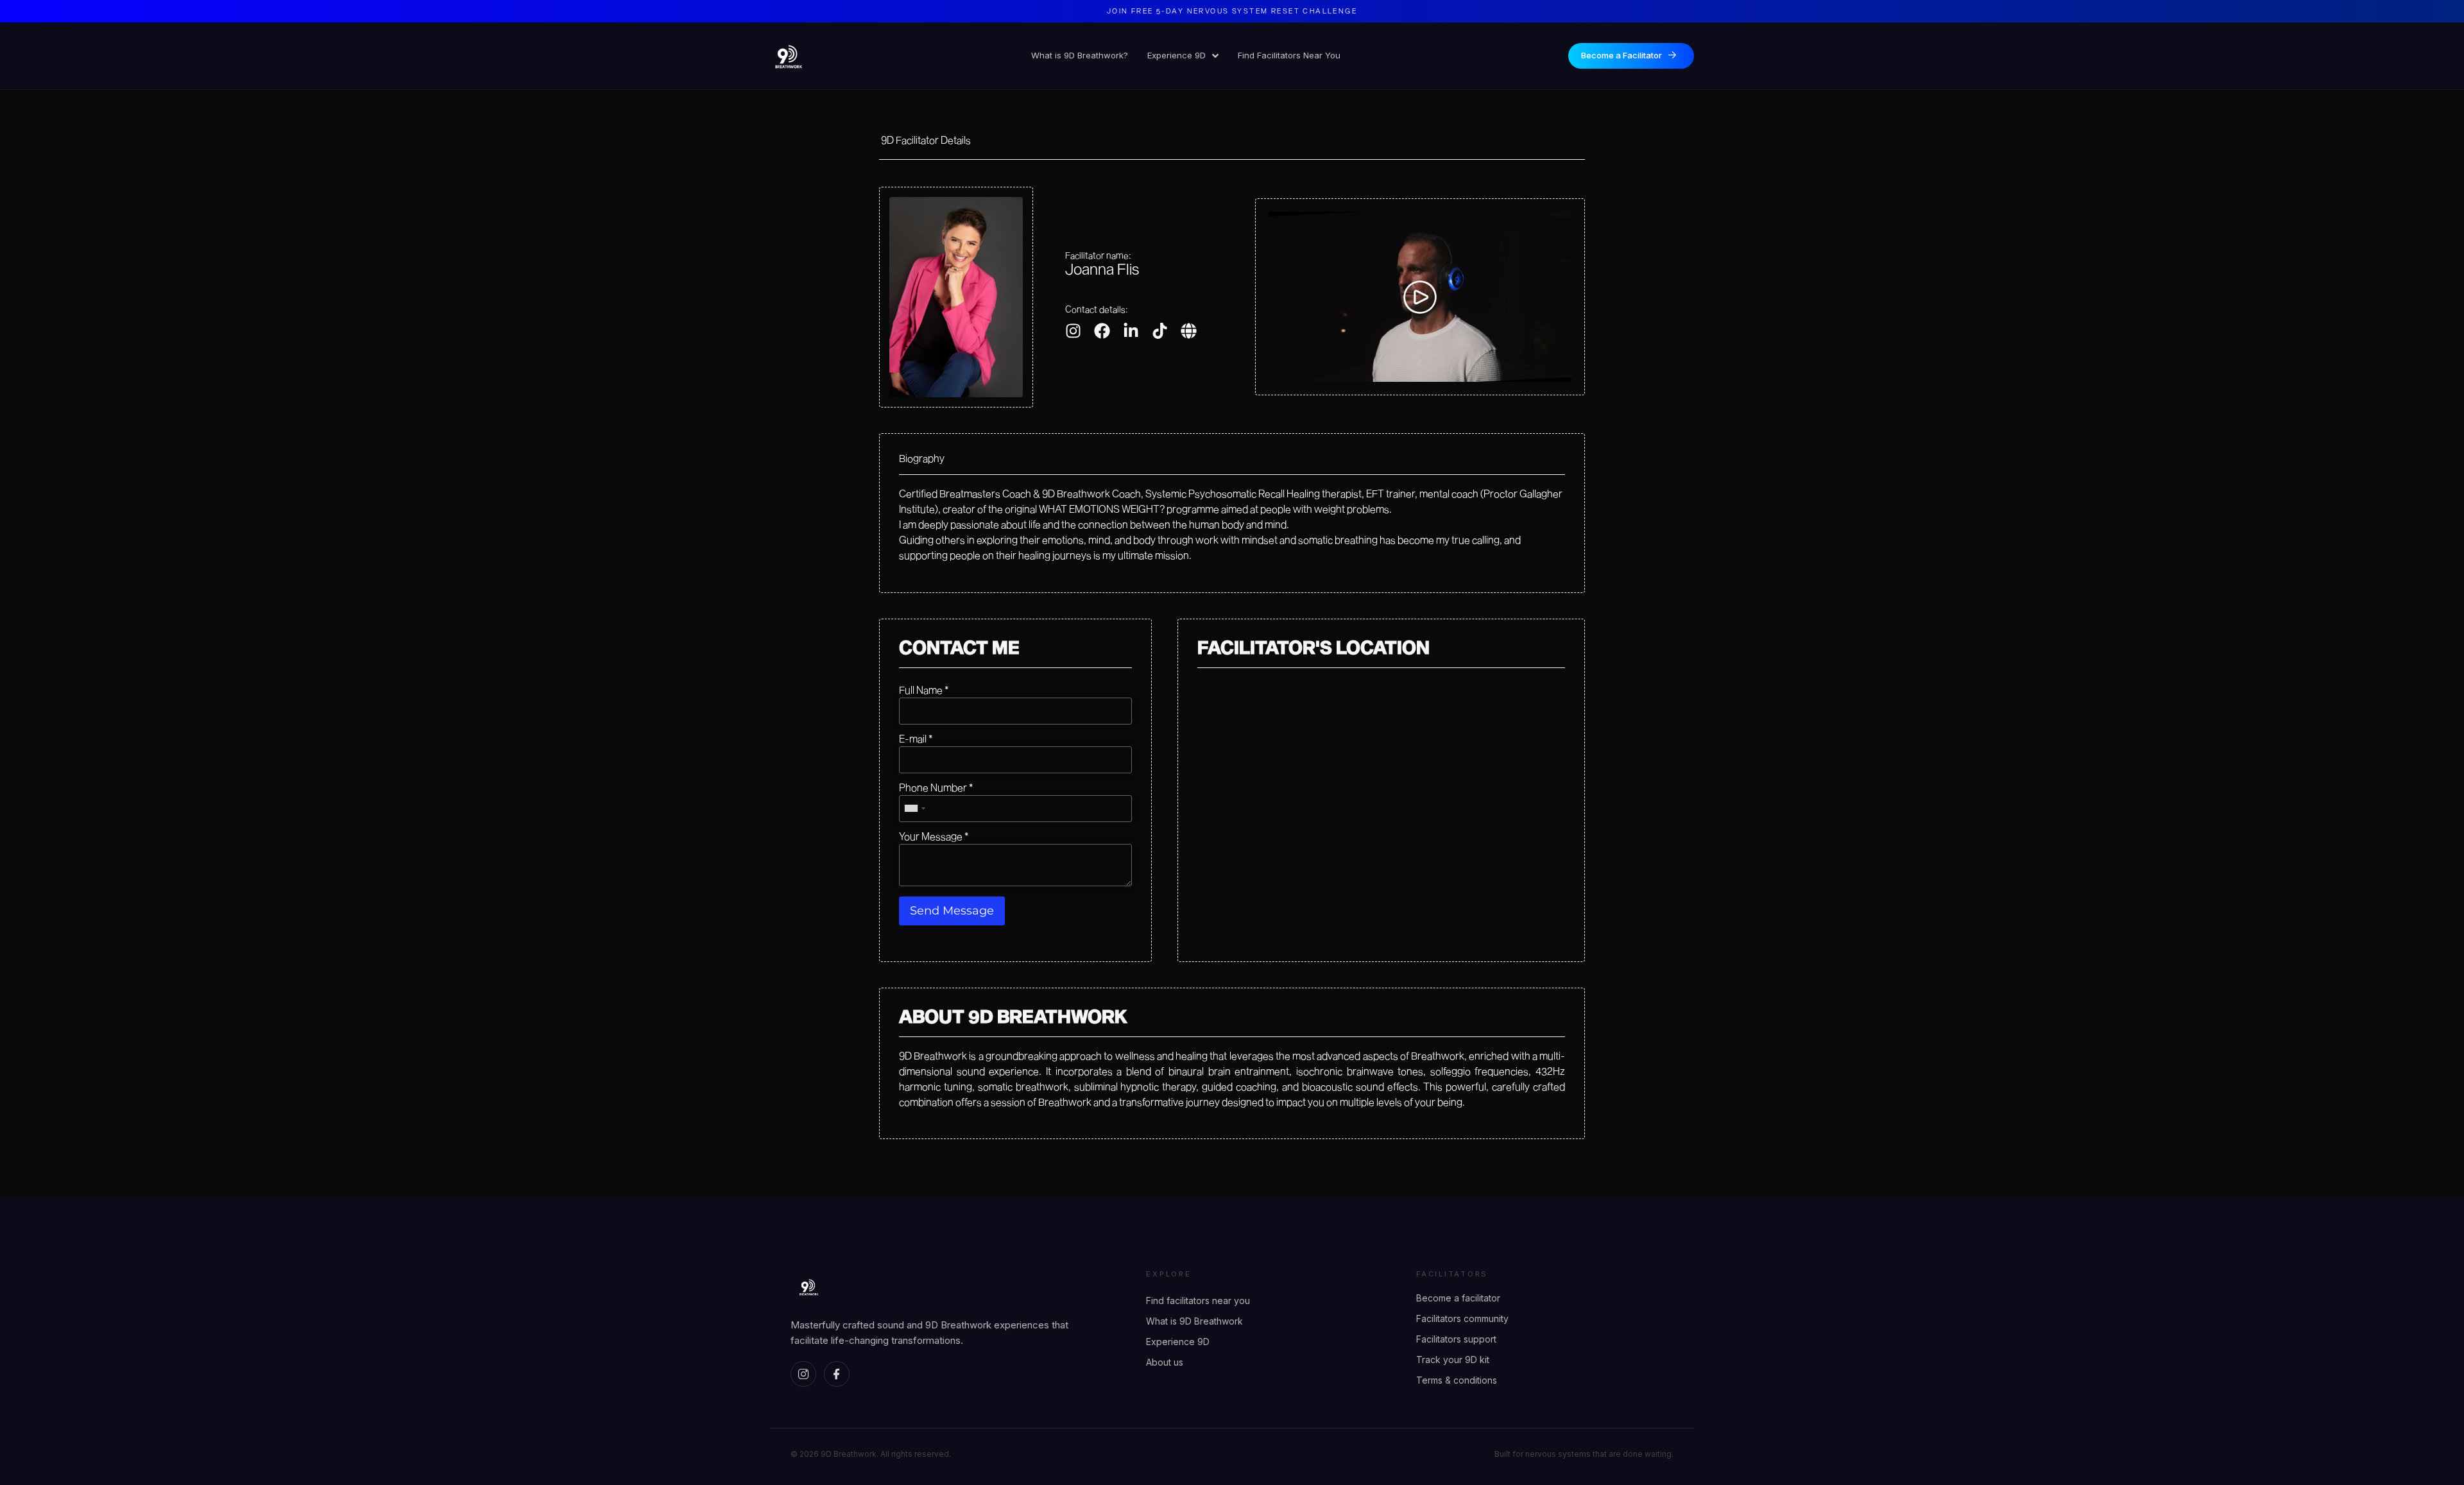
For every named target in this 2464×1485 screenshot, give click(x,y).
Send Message (952, 911)
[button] (1420, 297)
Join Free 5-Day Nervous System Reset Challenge (1232, 11)
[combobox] (914, 809)
